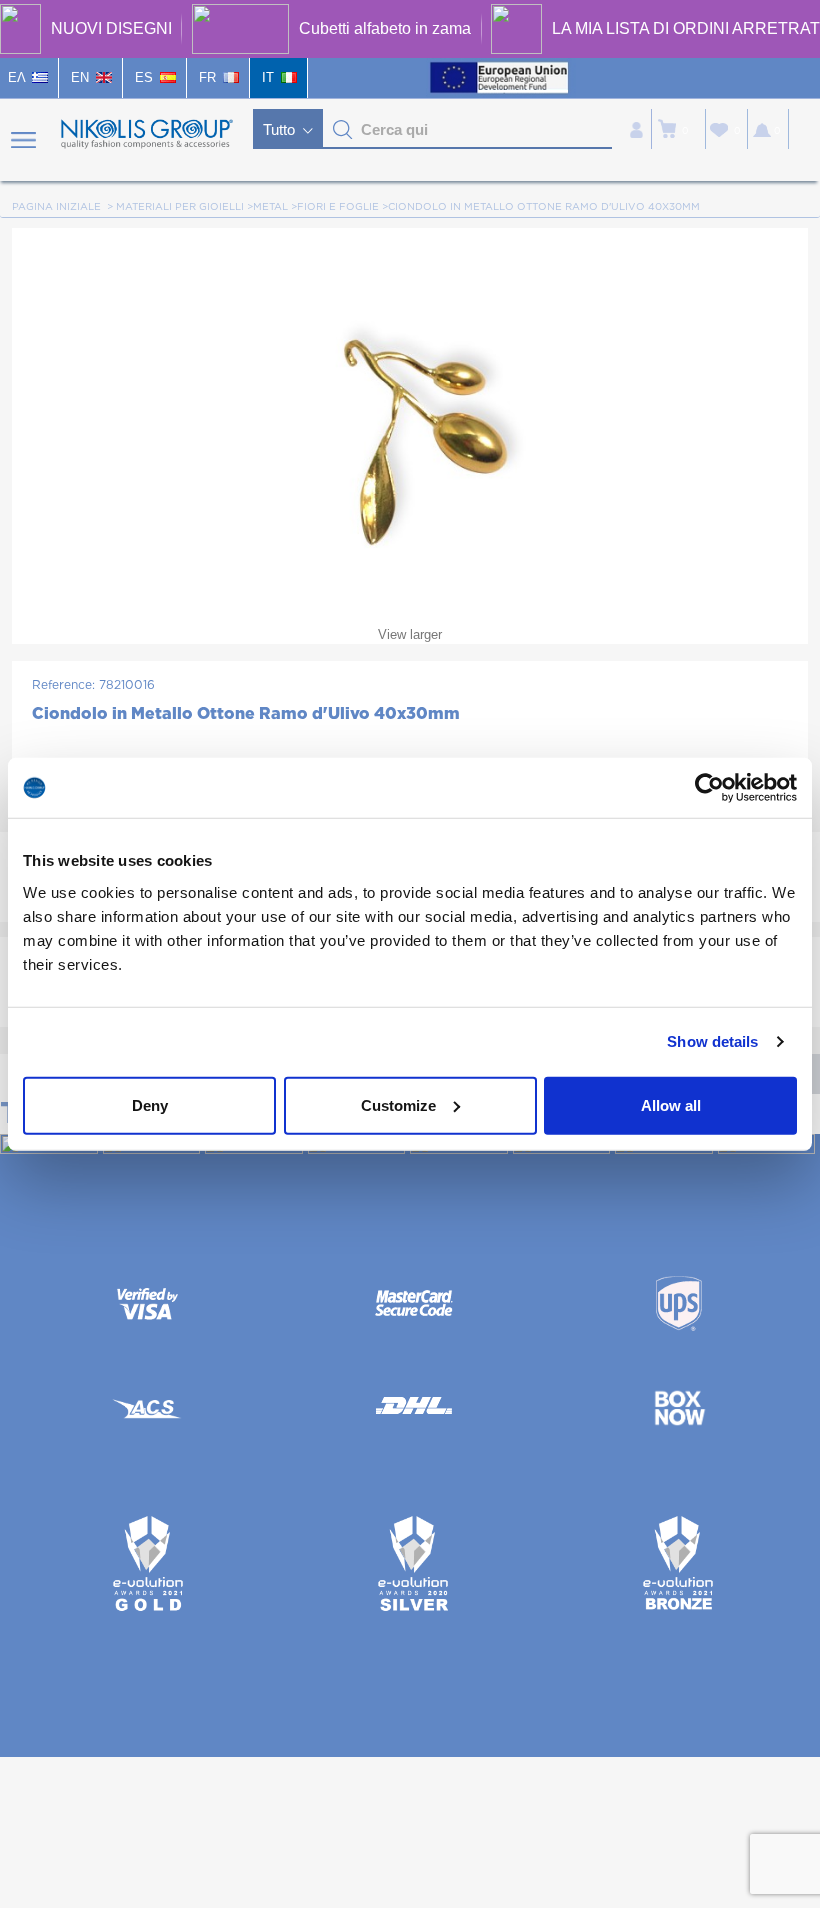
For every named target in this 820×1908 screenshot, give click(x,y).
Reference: (63, 685)
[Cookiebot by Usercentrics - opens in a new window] (709, 788)
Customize (398, 1104)
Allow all (671, 1104)
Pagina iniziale (56, 207)
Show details (712, 1041)
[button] (343, 130)
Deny (150, 1104)
